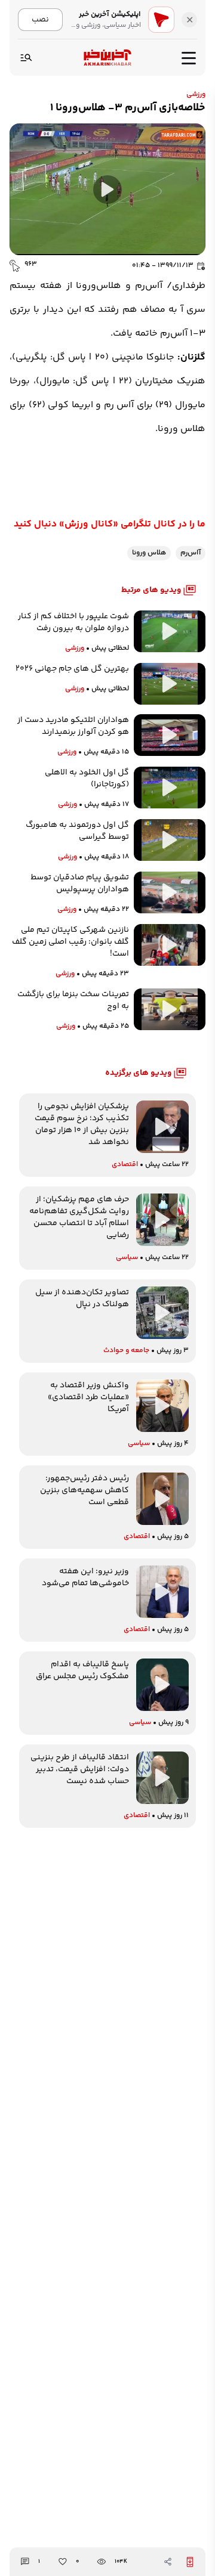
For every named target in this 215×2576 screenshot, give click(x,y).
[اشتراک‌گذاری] (168, 2562)
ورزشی (196, 94)
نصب (40, 19)
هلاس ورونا (149, 553)
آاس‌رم (191, 553)
